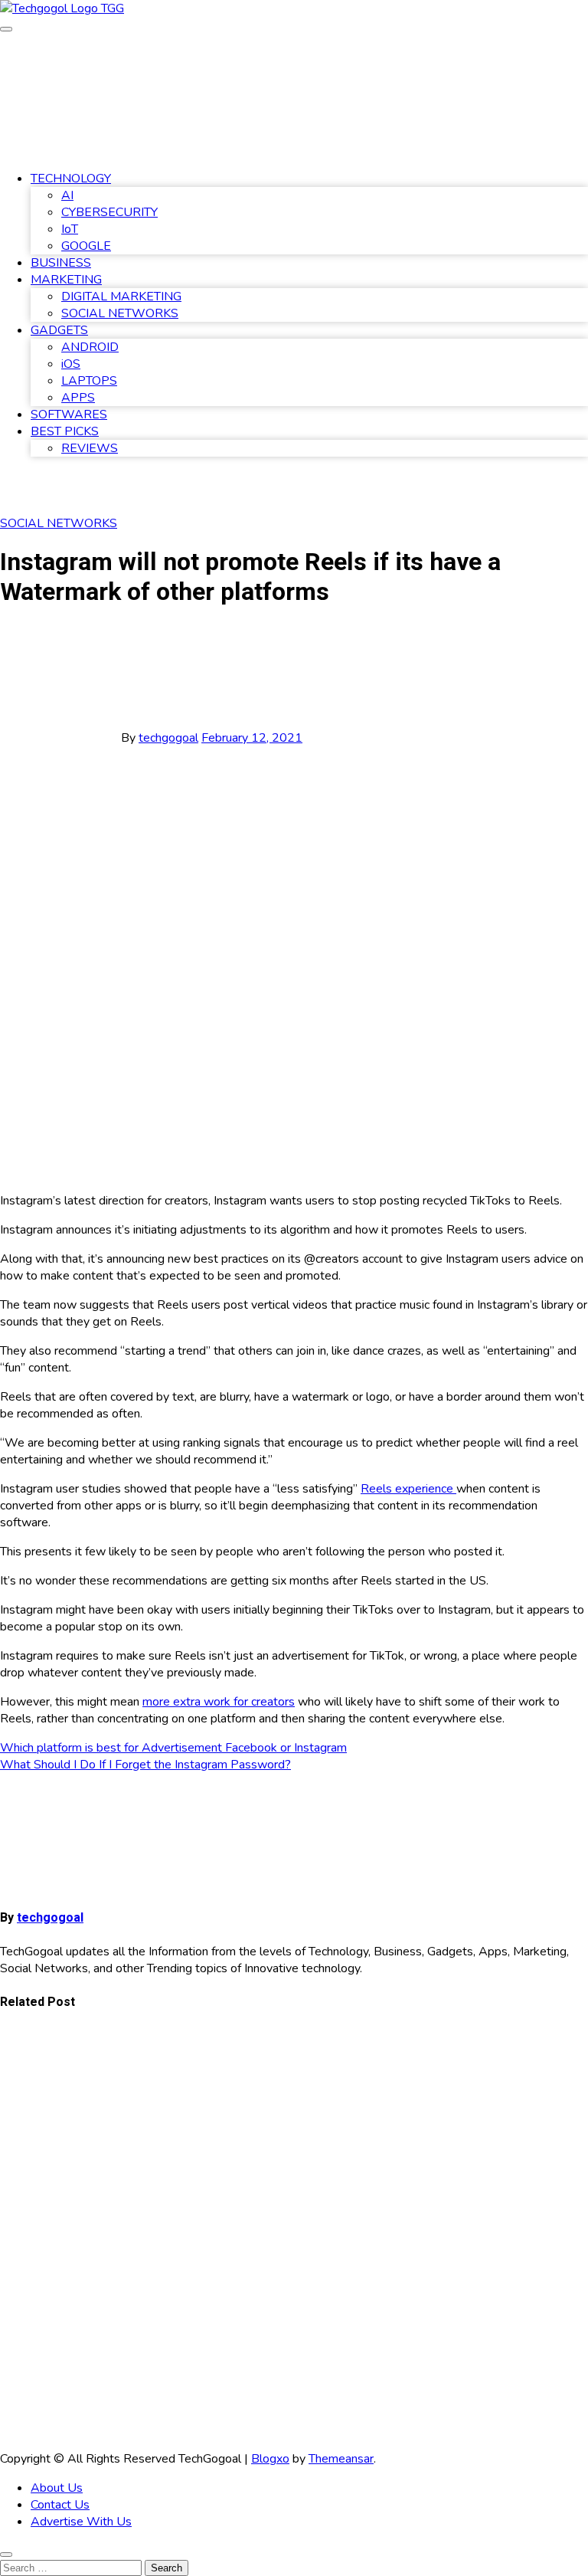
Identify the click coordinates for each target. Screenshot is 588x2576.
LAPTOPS (89, 381)
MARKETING (66, 280)
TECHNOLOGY (71, 179)
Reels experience (408, 1489)
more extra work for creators (219, 1702)
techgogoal (168, 738)
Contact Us (60, 2505)
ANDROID (90, 347)
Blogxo (270, 2459)
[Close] (6, 2555)
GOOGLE (86, 246)
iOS (71, 364)
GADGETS (59, 330)
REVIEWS (90, 448)
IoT (70, 229)
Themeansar (341, 2459)
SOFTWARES (69, 415)
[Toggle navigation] (6, 29)
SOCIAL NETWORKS (120, 313)
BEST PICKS (65, 431)
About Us (57, 2488)
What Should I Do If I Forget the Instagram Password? (145, 1765)
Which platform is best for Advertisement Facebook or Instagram (173, 1748)
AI (67, 195)
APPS (78, 398)
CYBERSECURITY (109, 212)
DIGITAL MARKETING (121, 297)
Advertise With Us (81, 2522)
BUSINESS (61, 263)
